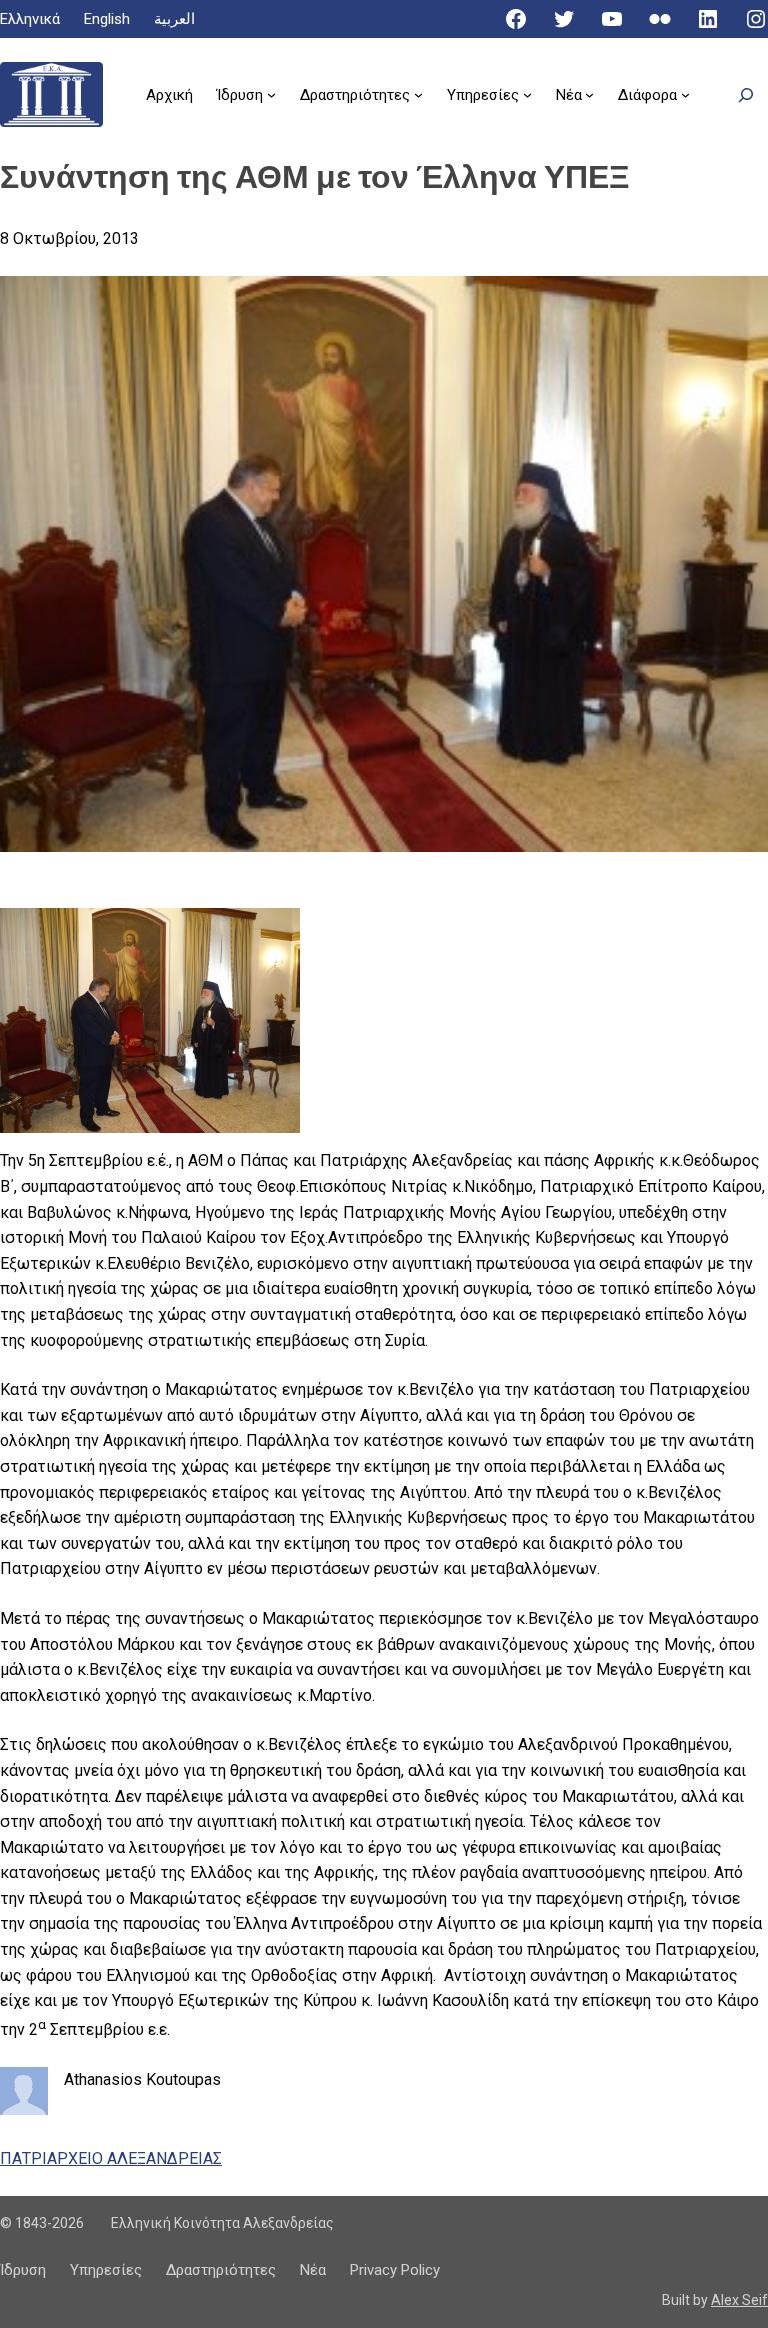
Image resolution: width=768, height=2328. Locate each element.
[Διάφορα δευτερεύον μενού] (685, 94)
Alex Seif (739, 2300)
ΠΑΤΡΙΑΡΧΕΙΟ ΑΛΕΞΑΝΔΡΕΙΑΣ (111, 2158)
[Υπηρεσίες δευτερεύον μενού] (527, 94)
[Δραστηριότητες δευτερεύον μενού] (418, 94)
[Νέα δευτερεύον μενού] (589, 94)
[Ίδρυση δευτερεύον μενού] (271, 94)
